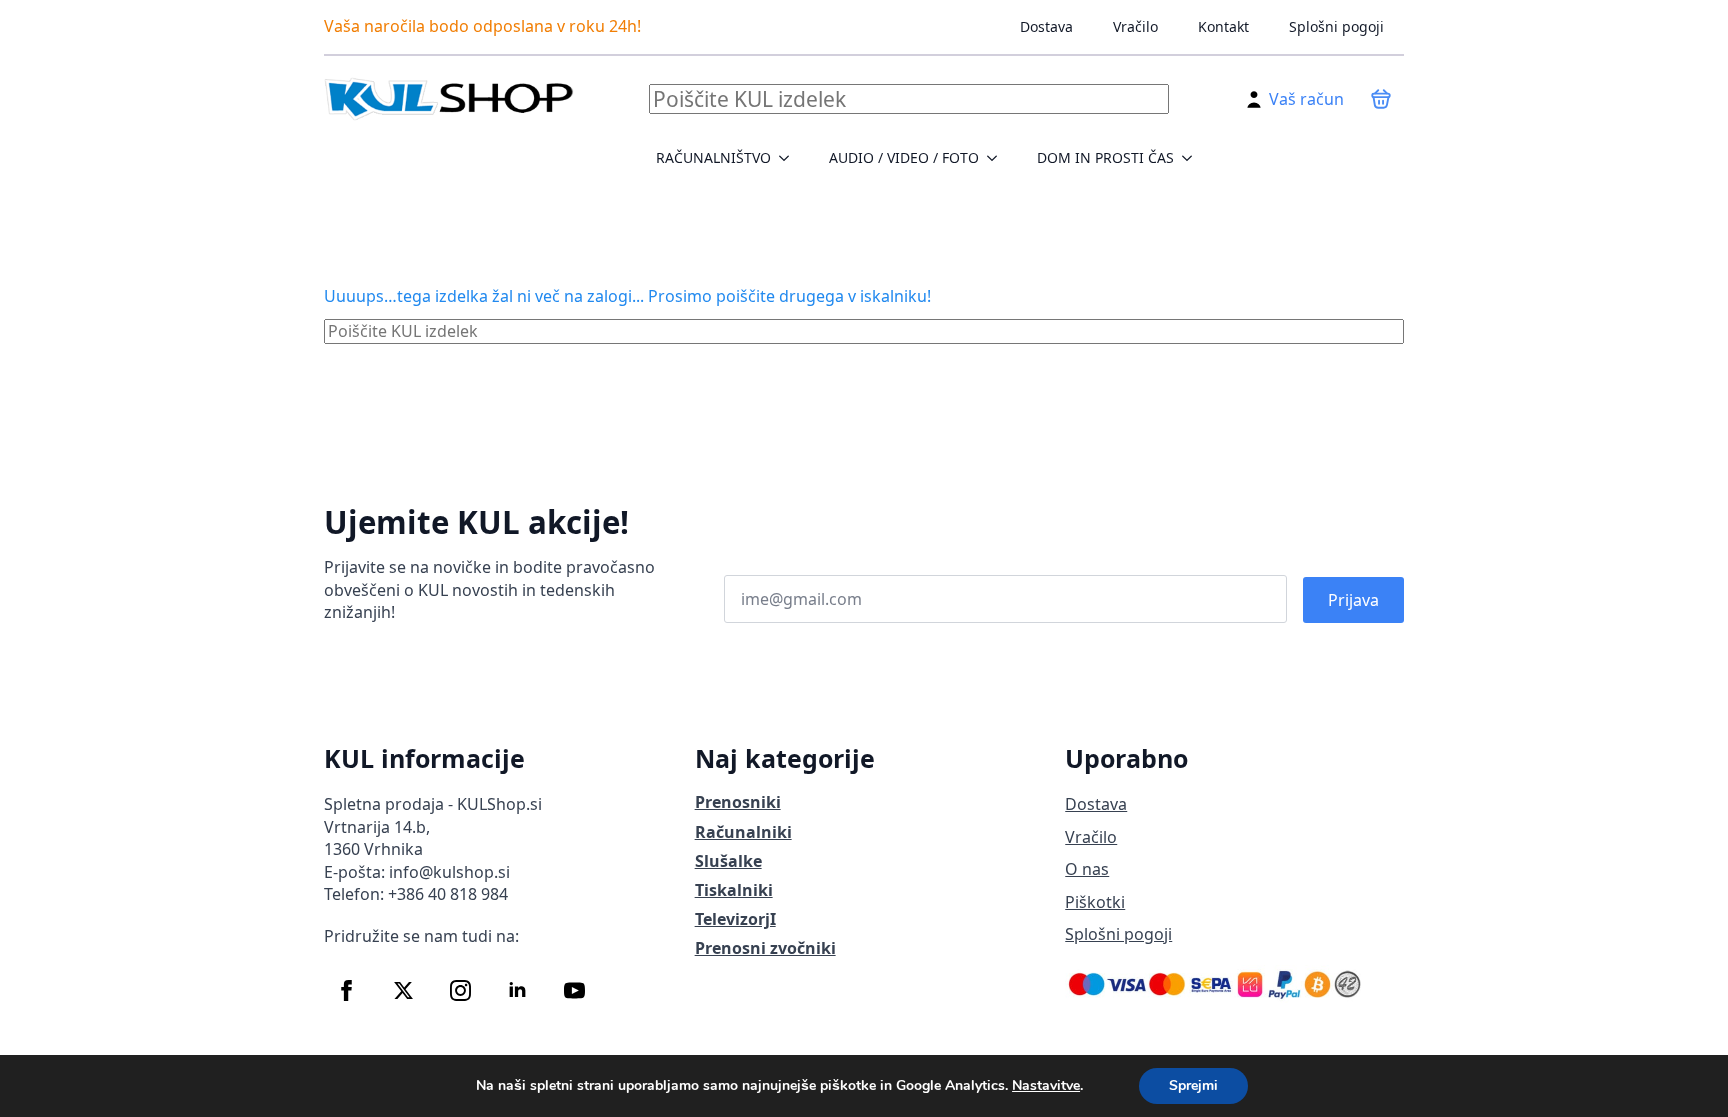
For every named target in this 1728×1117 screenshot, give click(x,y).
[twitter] (403, 990)
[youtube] (574, 990)
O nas (1087, 869)
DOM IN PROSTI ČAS (1105, 157)
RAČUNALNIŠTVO (713, 157)
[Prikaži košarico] (1381, 99)
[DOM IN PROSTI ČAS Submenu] (1193, 158)
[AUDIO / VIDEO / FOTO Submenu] (998, 158)
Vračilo (1135, 26)
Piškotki (1095, 902)
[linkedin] (517, 990)
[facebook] (346, 990)
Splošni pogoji (1336, 26)
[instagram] (460, 990)
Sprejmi (1193, 1085)
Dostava (1046, 26)
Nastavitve (1046, 1086)
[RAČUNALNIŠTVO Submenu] (790, 158)
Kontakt (1223, 26)
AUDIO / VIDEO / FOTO (904, 157)
